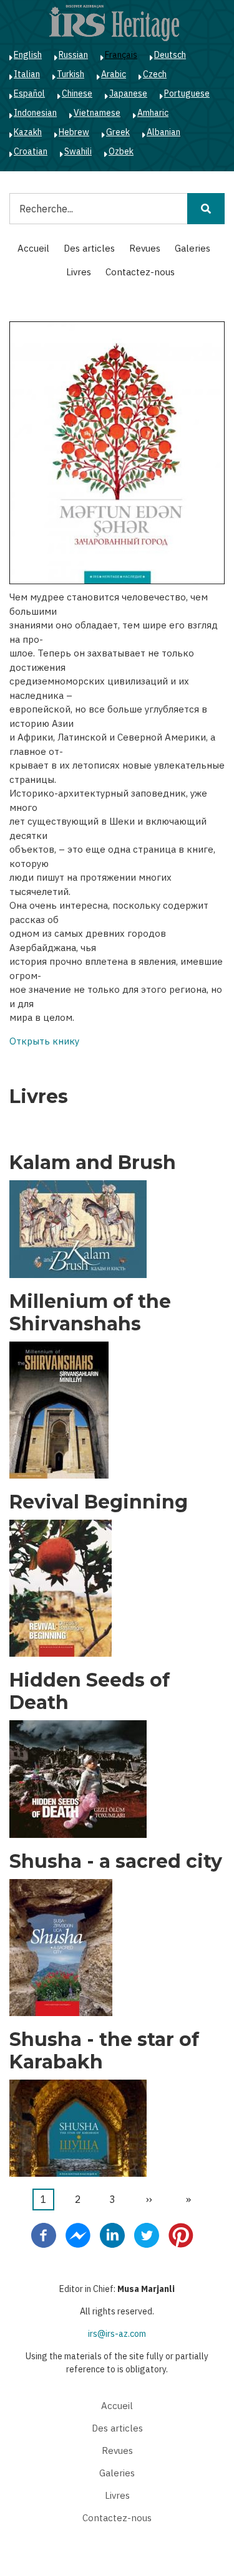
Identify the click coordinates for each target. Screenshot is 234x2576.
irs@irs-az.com (117, 2334)
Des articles (89, 248)
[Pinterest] (181, 2235)
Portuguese (187, 93)
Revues (145, 248)
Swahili (78, 151)
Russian (73, 55)
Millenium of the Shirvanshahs (90, 1313)
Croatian (31, 151)
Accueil (33, 248)
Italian (27, 74)
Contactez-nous (140, 272)
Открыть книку (44, 1041)
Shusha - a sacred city (116, 1862)
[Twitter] (147, 2235)
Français (121, 55)
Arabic (114, 74)
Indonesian (35, 113)
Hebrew (74, 132)
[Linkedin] (112, 2235)
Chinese (77, 93)
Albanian (163, 132)
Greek (118, 132)
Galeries (193, 248)
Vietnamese (97, 113)
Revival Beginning (99, 1502)
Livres (79, 272)
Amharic (153, 113)
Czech (155, 74)
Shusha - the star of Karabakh (104, 2051)
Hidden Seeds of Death (90, 1692)
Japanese (128, 93)
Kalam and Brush (93, 1163)
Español (29, 93)
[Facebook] (44, 2235)
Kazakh (28, 132)
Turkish (71, 74)
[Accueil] (114, 22)
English (28, 55)
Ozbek (121, 151)
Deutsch (170, 55)
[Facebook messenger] (78, 2235)
